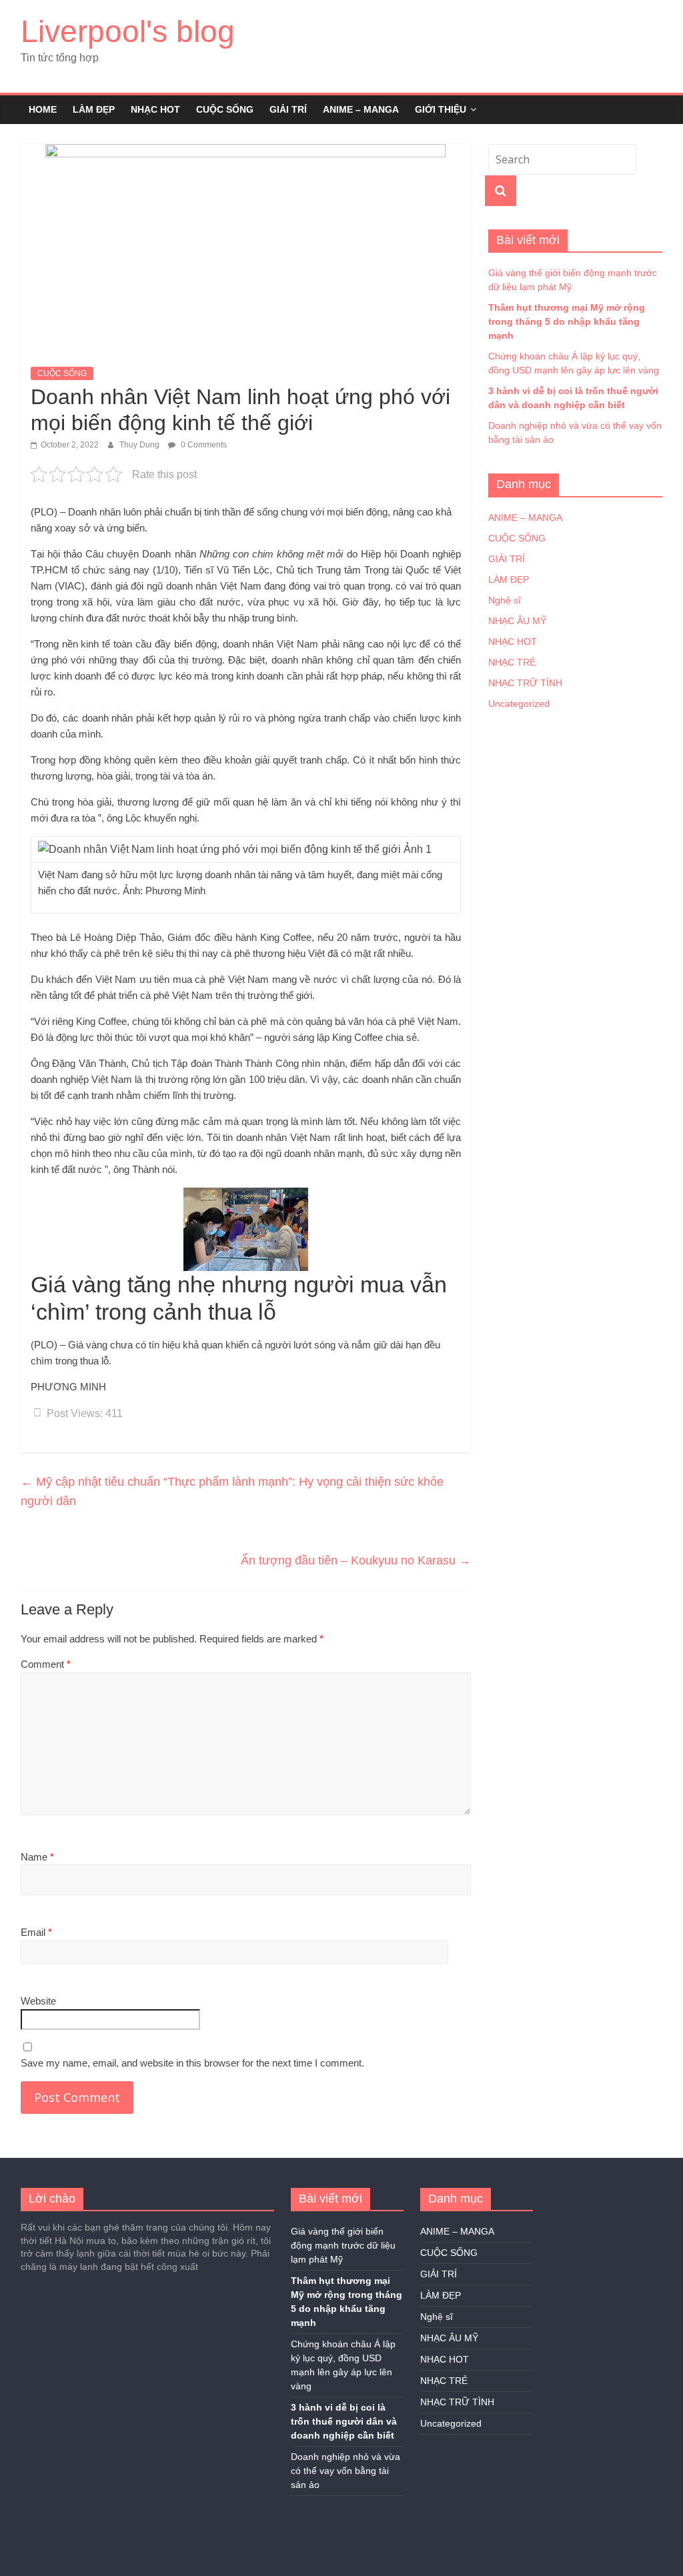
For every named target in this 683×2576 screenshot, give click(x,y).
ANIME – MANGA (361, 109)
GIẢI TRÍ (288, 109)
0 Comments (203, 445)
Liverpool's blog (128, 31)
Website (38, 2001)
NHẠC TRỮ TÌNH (525, 683)
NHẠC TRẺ (512, 662)
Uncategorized (519, 704)
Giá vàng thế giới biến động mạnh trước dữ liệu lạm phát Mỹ (343, 2245)
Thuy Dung (140, 445)
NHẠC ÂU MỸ (517, 621)
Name (37, 1857)
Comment (46, 1664)
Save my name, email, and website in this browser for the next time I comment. (192, 2063)
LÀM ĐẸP (94, 109)
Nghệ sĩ (505, 600)
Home (43, 109)
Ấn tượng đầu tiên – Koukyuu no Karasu (356, 1560)
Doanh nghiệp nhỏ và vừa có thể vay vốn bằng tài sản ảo (346, 2471)
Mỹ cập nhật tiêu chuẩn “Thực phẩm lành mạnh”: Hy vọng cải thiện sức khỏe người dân (232, 1491)
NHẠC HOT (155, 109)
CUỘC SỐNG (225, 109)
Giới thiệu (441, 109)
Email (36, 1932)
